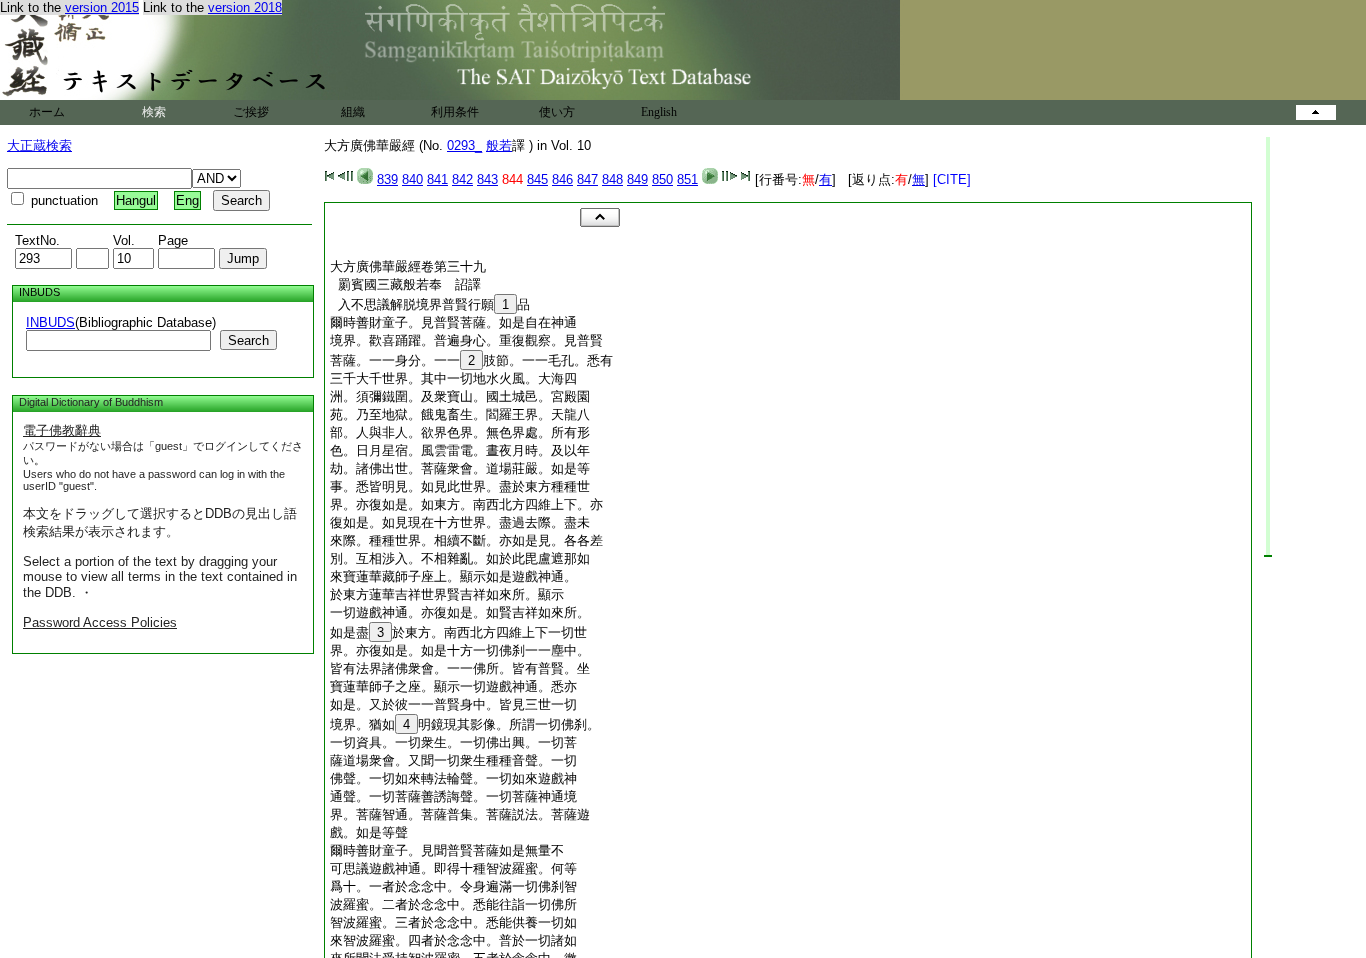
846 (562, 179)
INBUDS (50, 322)
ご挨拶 (251, 112)
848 (612, 179)
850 (662, 179)
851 (687, 179)
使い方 (557, 112)
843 (487, 179)
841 (437, 179)
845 (537, 179)
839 (387, 179)
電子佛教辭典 (62, 430)
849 (637, 179)
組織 (353, 112)
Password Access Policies (100, 622)
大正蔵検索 (39, 145)
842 (462, 179)
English (659, 112)
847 (587, 179)
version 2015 (102, 7)
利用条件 (455, 112)
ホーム (47, 112)
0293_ (464, 145)
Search (248, 340)
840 (412, 179)
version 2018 (245, 7)
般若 (499, 145)
